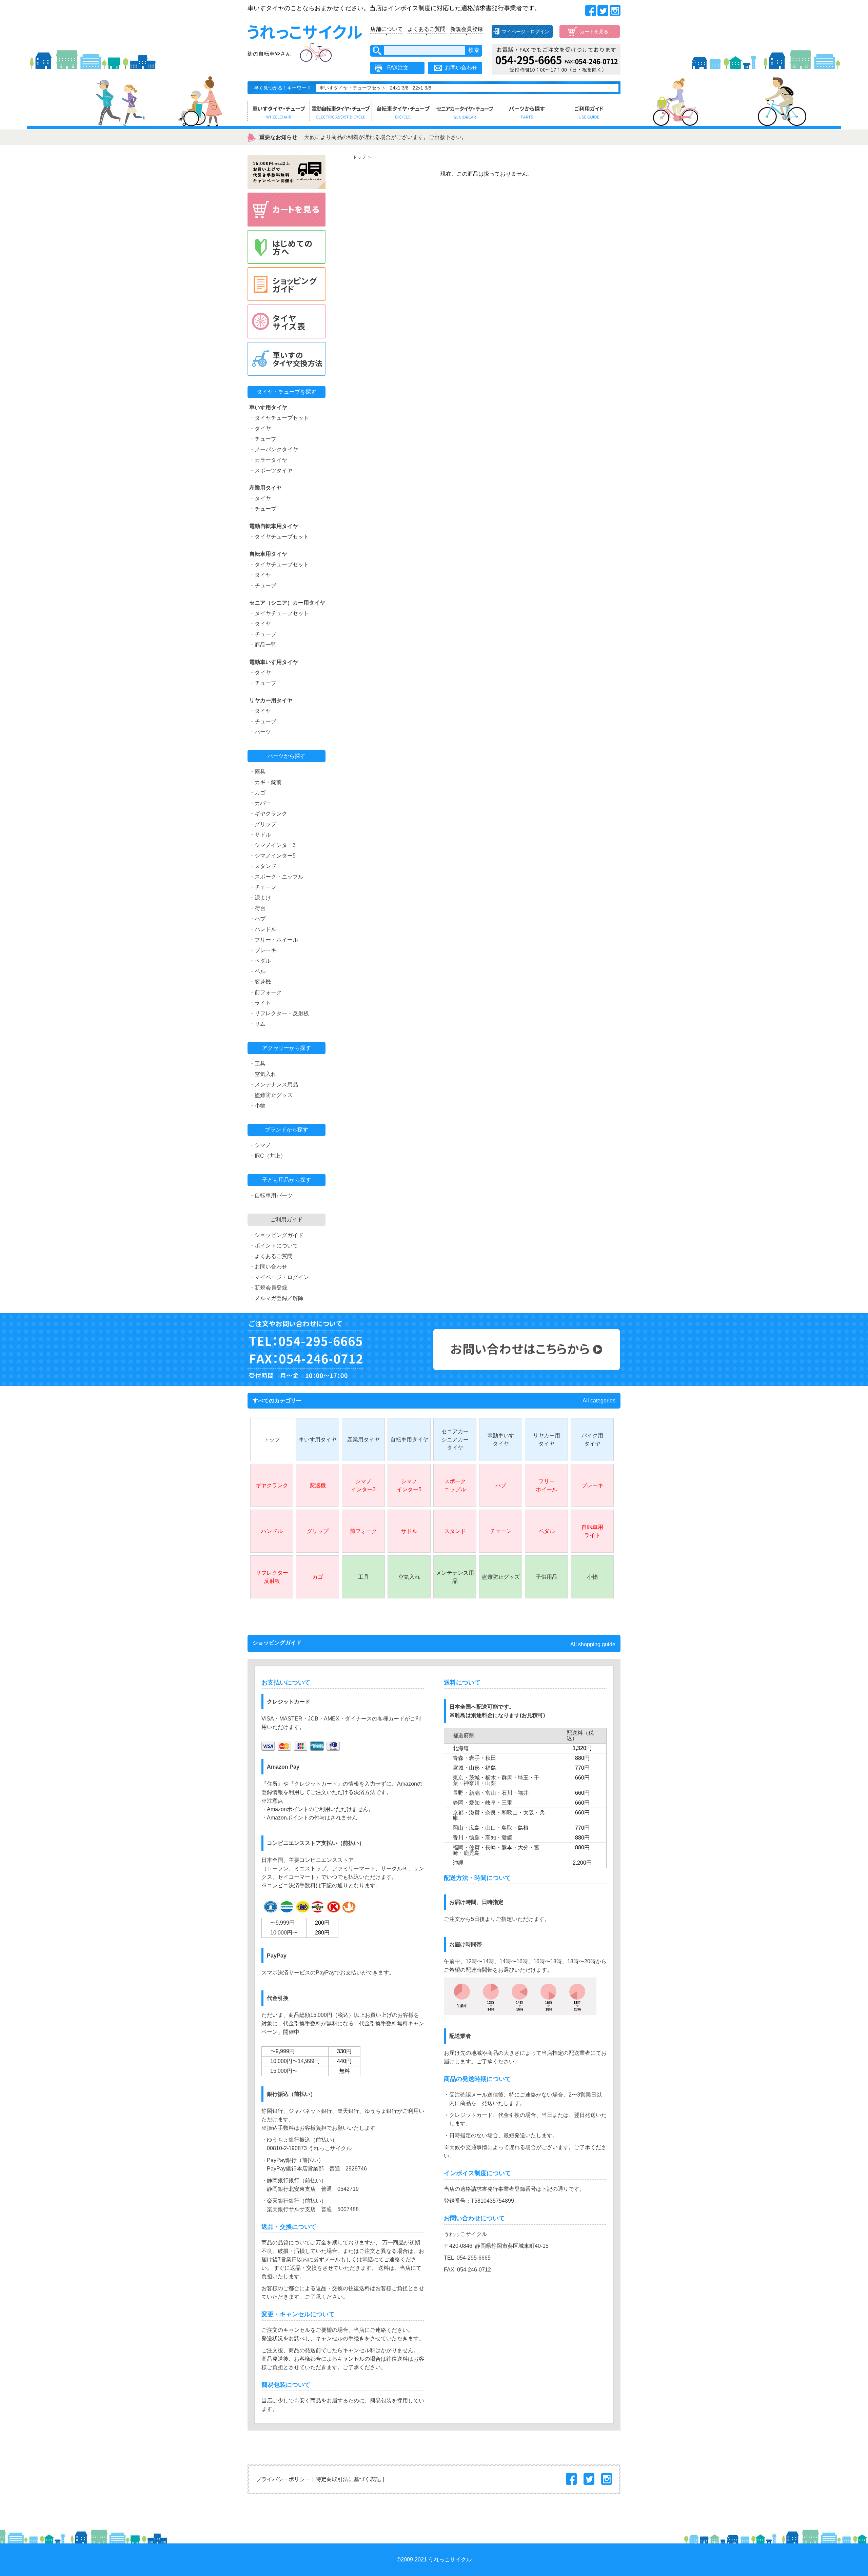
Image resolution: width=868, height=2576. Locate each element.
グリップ (318, 1531)
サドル (409, 1531)
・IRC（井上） (268, 1156)
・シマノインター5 (272, 856)
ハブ (501, 1485)
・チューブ (263, 439)
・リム (257, 1024)
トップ (359, 157)
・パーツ (260, 732)
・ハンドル (263, 929)
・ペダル (260, 961)
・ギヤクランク (268, 814)
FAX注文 (398, 68)
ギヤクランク (272, 1485)
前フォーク (363, 1531)
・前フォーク (265, 992)
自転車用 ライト (592, 1531)
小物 (592, 1577)
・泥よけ (260, 898)
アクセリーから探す (287, 1048)
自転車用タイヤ (409, 1440)
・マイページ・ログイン (279, 1277)
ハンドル (272, 1531)
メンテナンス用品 (455, 1577)
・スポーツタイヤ (271, 470)
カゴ (318, 1577)
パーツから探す (287, 756)
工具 (363, 1577)
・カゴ (257, 793)
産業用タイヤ (363, 1440)
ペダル (547, 1531)
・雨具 (257, 772)
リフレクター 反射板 (272, 1577)
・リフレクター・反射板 (279, 1013)
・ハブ (257, 919)
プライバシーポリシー (283, 2479)
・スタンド (263, 866)
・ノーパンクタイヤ (274, 449)
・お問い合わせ (268, 1267)
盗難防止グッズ (501, 1577)
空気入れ (409, 1577)
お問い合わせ (461, 68)
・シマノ (260, 1145)
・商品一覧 (263, 645)
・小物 (257, 1106)
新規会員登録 (467, 29)
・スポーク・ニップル (276, 877)
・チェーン (263, 887)
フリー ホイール (547, 1485)
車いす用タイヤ (318, 1440)
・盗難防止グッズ (271, 1095)
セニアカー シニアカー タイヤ (455, 1440)
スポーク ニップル (455, 1485)
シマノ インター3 (363, 1485)
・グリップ (263, 824)
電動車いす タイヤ (501, 1440)
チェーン (501, 1531)
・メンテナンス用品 (274, 1085)
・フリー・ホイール (274, 940)
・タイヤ (260, 428)
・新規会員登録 (268, 1288)
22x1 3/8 (422, 88)
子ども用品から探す (287, 1180)
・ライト (260, 1003)
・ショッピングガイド (276, 1235)
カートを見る (594, 32)
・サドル (260, 835)
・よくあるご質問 (271, 1256)
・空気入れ (263, 1074)
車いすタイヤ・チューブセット (353, 88)
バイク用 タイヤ (592, 1440)
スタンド (455, 1531)
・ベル (257, 971)
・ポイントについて (274, 1246)
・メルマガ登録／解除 (276, 1298)
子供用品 (547, 1577)
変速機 (318, 1485)
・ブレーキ (263, 950)
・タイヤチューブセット (279, 418)
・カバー (260, 803)
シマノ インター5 (409, 1485)
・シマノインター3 (272, 845)
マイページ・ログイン (526, 32)
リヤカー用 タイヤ (547, 1440)
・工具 (257, 1064)
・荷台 (257, 908)
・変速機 (260, 982)
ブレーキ (592, 1485)
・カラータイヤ (268, 460)
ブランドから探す (287, 1130)
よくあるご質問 (427, 29)
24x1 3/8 (399, 88)
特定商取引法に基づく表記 (348, 2479)
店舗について (387, 29)
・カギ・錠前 (265, 782)
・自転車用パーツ (271, 1195)
